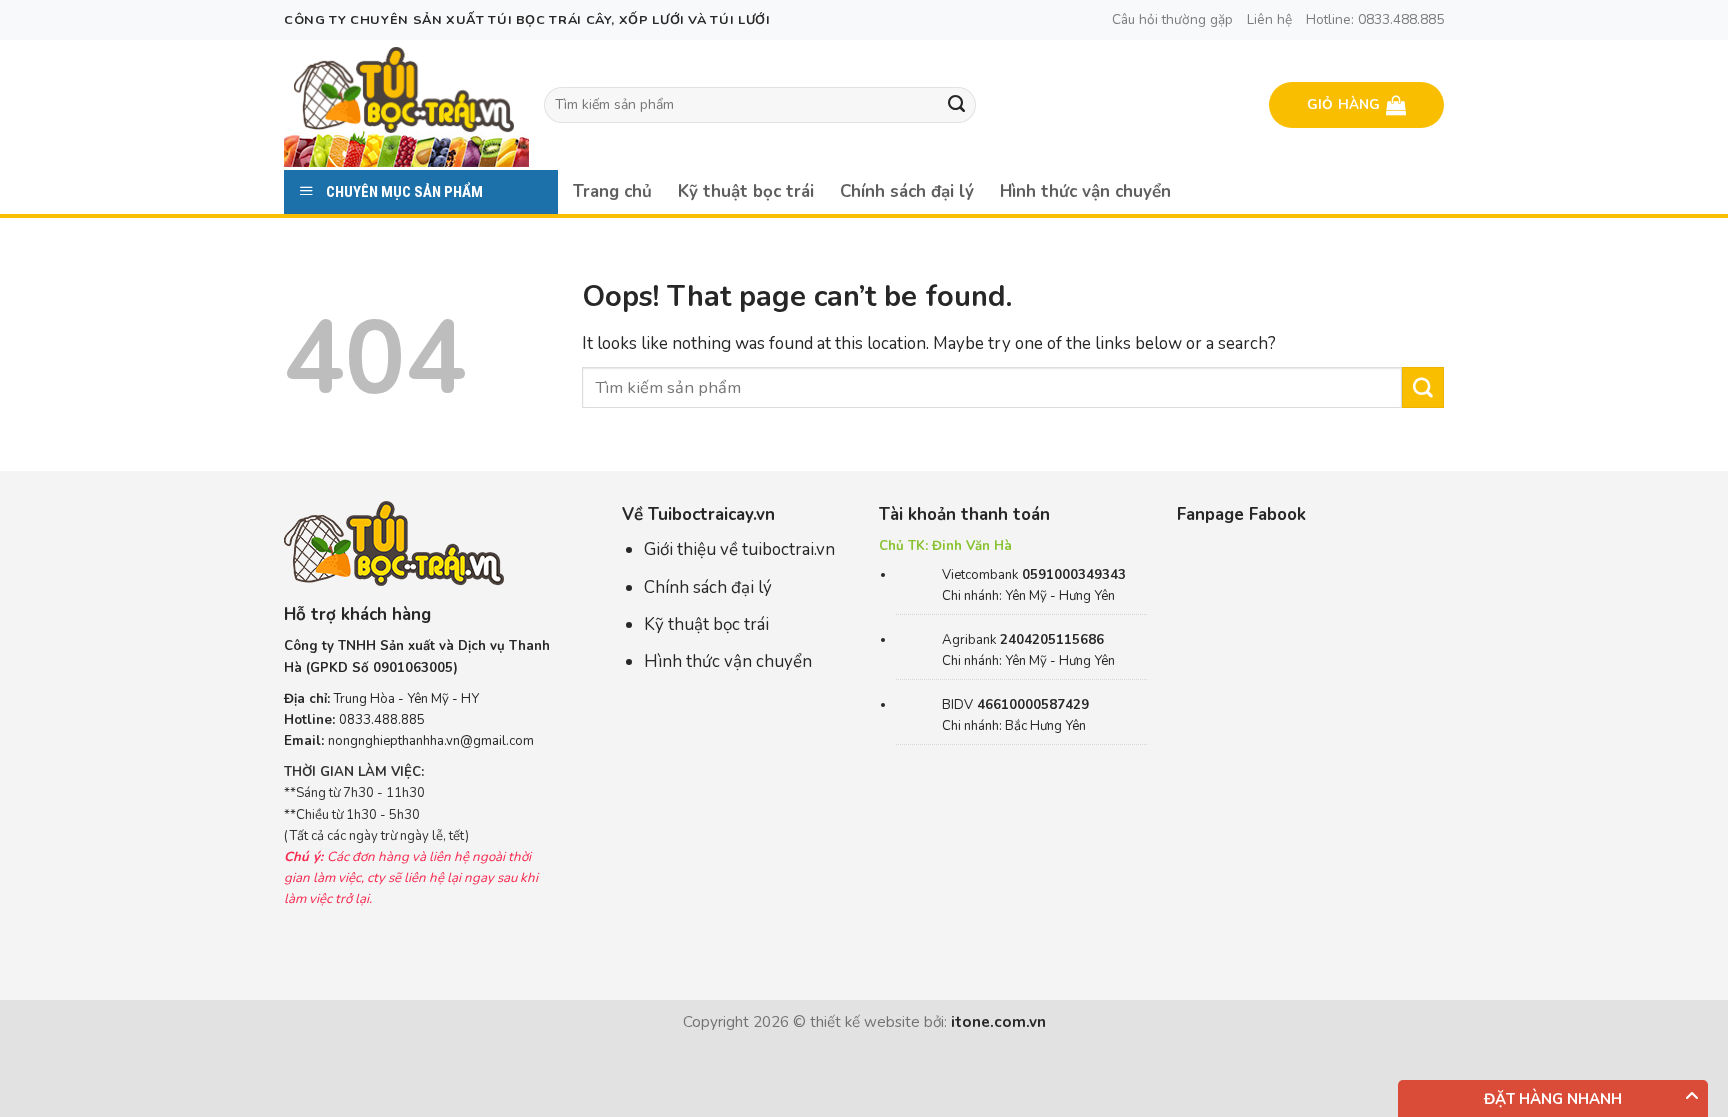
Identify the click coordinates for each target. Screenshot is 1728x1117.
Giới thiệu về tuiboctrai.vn (739, 549)
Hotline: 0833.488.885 (1375, 19)
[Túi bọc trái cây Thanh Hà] (404, 89)
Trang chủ (612, 191)
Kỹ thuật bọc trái (746, 191)
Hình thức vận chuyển (1085, 191)
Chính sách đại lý (907, 191)
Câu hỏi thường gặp (1172, 19)
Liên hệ (1269, 19)
